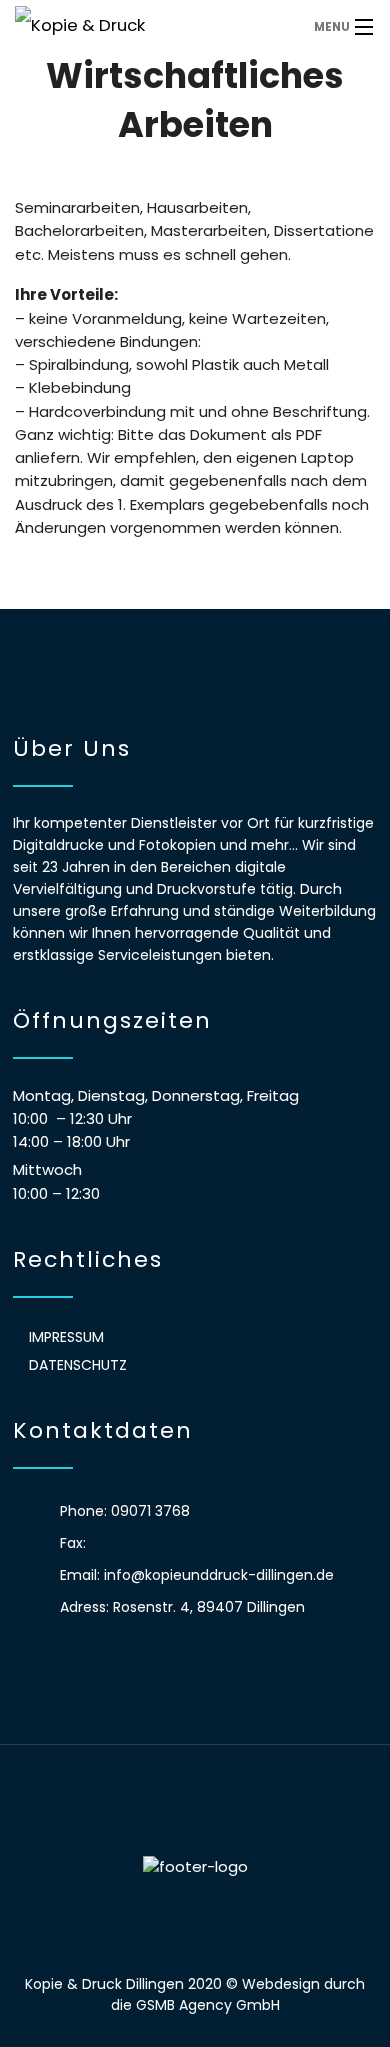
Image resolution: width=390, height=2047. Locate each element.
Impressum (66, 1337)
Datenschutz (78, 1365)
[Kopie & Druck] (150, 25)
